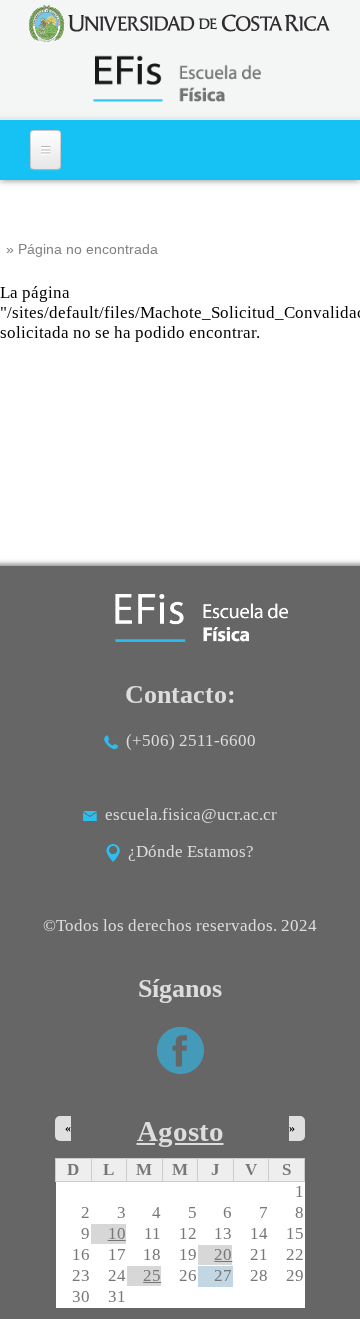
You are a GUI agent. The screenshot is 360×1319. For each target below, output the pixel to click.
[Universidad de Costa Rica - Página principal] (180, 23)
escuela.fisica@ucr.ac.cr (191, 814)
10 (117, 1233)
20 (223, 1254)
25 (152, 1275)
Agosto (180, 1131)
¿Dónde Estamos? (187, 851)
